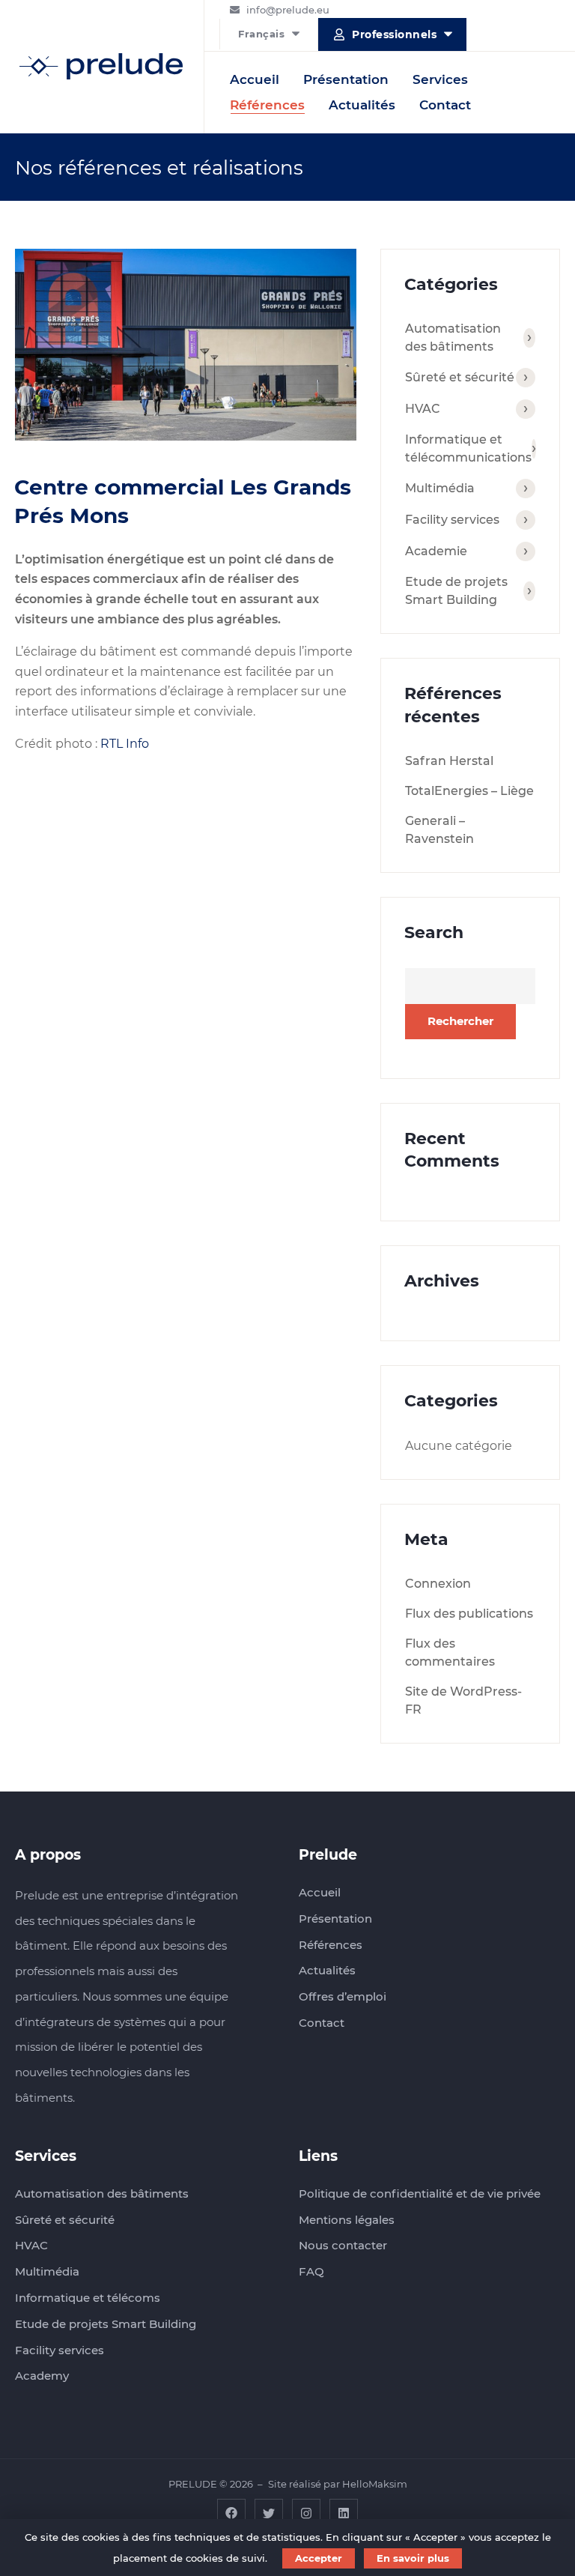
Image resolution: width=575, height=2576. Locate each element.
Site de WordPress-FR (463, 1700)
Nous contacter (343, 2245)
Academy (42, 2376)
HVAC (423, 409)
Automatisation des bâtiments (453, 338)
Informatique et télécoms (88, 2298)
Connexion (438, 1584)
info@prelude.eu (288, 10)
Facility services (452, 520)
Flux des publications (469, 1614)
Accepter (319, 2558)
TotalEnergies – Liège (469, 791)
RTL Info (125, 744)
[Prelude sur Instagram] (306, 2512)
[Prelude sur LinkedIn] (344, 2512)
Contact (445, 105)
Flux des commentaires (450, 1653)
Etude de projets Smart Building (456, 591)
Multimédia (440, 488)
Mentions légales (347, 2220)
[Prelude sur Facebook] (231, 2512)
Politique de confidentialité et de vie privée (420, 2193)
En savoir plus (413, 2558)
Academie (436, 551)
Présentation (346, 79)
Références (267, 105)
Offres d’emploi (343, 1996)
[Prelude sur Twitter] (269, 2512)
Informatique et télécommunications (468, 448)
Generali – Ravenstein (439, 830)
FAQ (311, 2271)
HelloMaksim (375, 2484)
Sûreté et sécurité (460, 377)
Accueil (255, 79)
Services (440, 79)
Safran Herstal (449, 761)
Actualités (362, 105)
